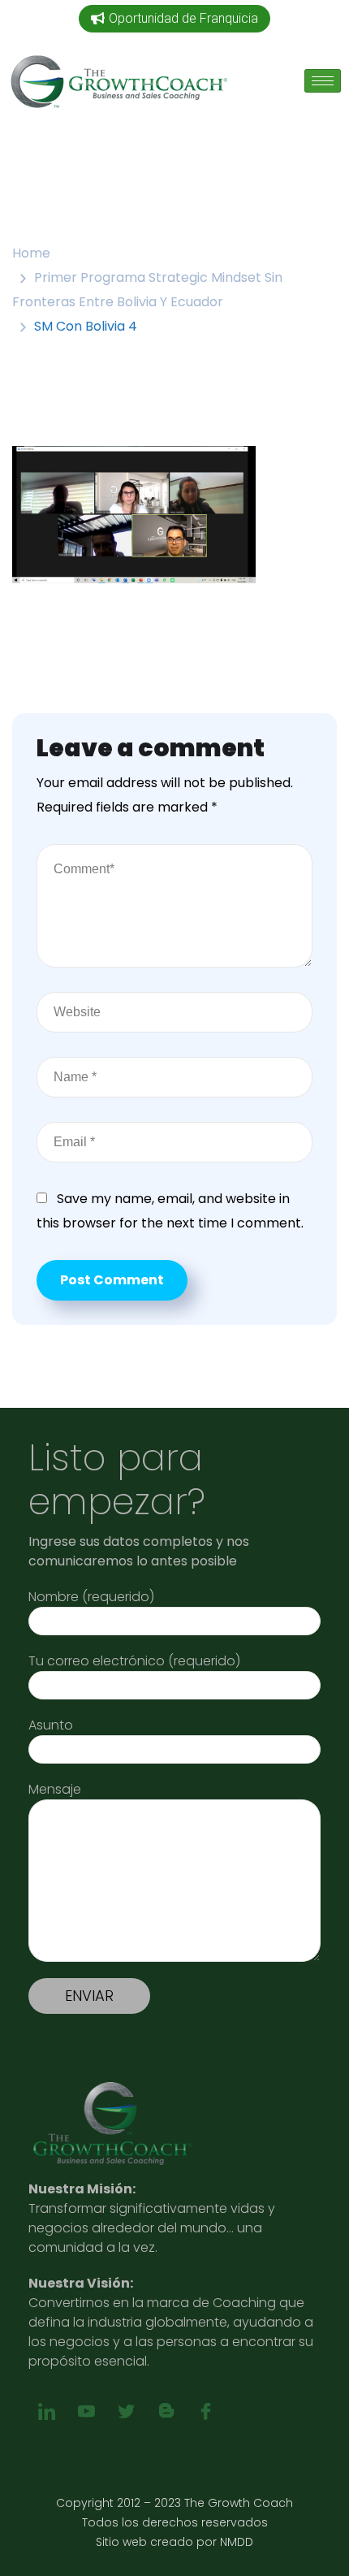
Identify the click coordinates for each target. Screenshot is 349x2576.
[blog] (166, 2412)
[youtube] (86, 2412)
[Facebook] (206, 2412)
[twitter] (126, 2412)
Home (31, 253)
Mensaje (55, 1789)
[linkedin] (47, 2412)
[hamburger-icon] (323, 81)
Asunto (51, 1725)
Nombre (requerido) (91, 1597)
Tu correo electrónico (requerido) (134, 1661)
